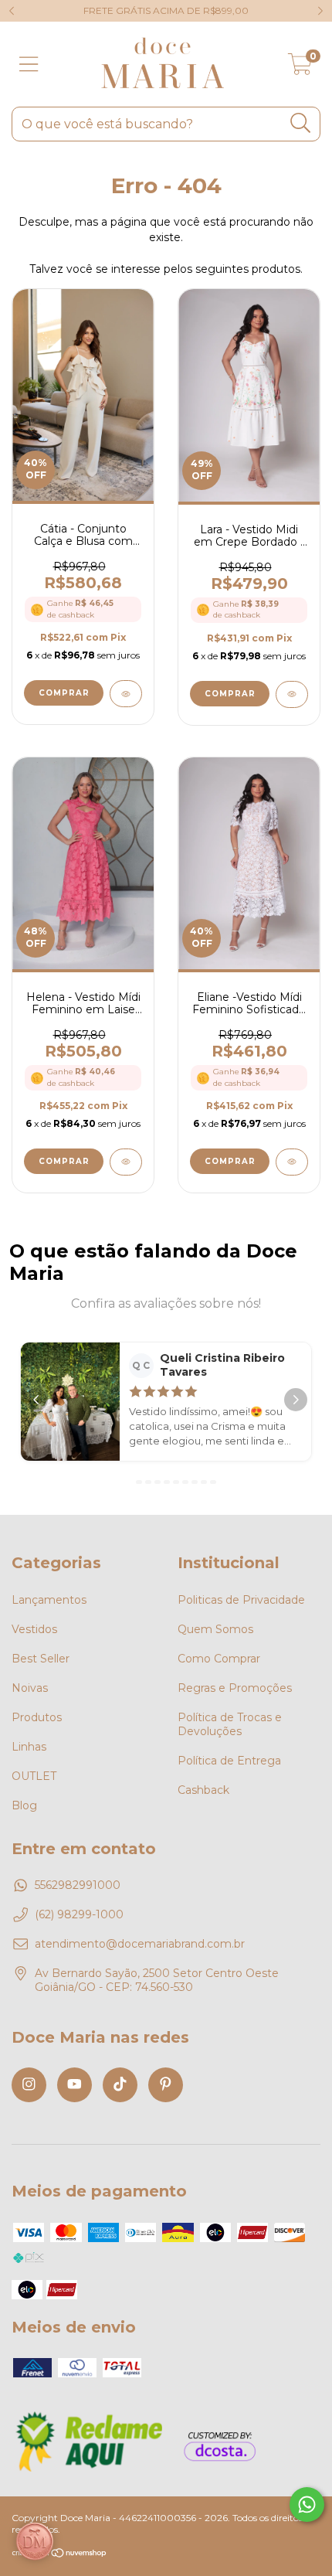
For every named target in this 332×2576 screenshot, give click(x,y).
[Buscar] (301, 123)
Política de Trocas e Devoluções (230, 1724)
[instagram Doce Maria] (29, 2085)
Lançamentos (49, 1600)
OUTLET (34, 1776)
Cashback (203, 1790)
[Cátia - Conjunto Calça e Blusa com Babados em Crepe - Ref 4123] (126, 694)
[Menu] (29, 65)
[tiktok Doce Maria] (120, 2085)
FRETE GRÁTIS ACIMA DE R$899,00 (166, 10)
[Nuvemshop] (60, 2555)
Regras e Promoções (235, 1688)
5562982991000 (78, 1885)
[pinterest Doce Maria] (166, 2085)
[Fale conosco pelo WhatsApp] (307, 2505)
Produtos (37, 1717)
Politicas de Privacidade (241, 1600)
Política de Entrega (229, 1761)
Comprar (64, 693)
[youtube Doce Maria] (75, 2085)
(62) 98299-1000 (79, 1914)
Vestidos (34, 1629)
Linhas (29, 1747)
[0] (300, 68)
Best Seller (41, 1659)
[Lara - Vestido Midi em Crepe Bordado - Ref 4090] (292, 694)
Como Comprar (219, 1659)
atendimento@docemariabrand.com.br (140, 1944)
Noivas (30, 1688)
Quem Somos (215, 1629)
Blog (24, 1805)
